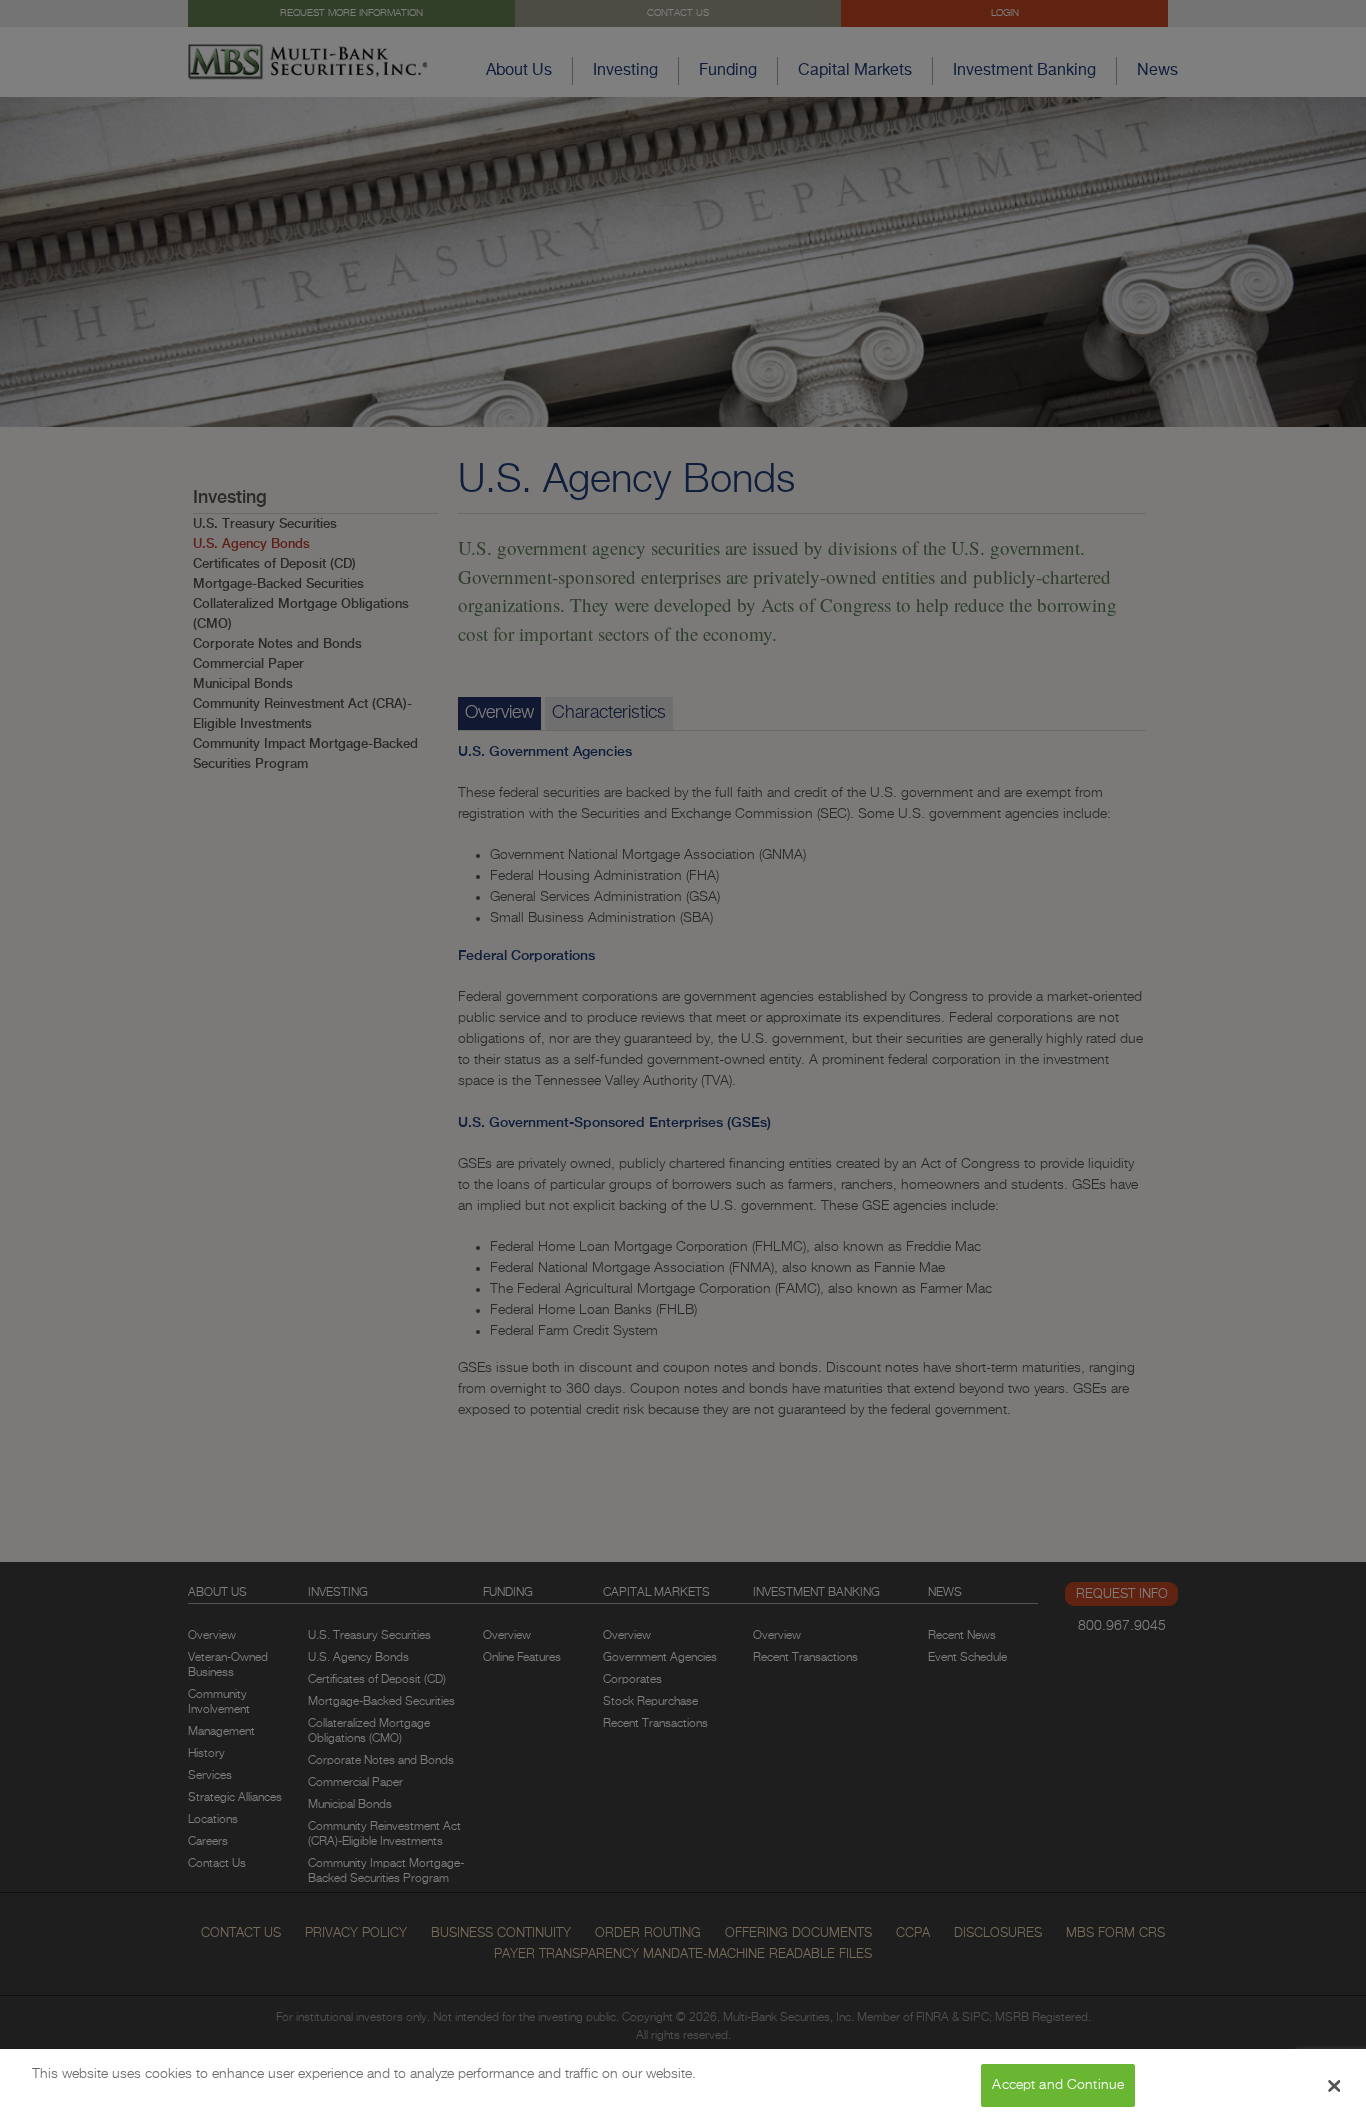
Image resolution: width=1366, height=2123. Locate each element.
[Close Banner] (1334, 2086)
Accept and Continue (1058, 2085)
